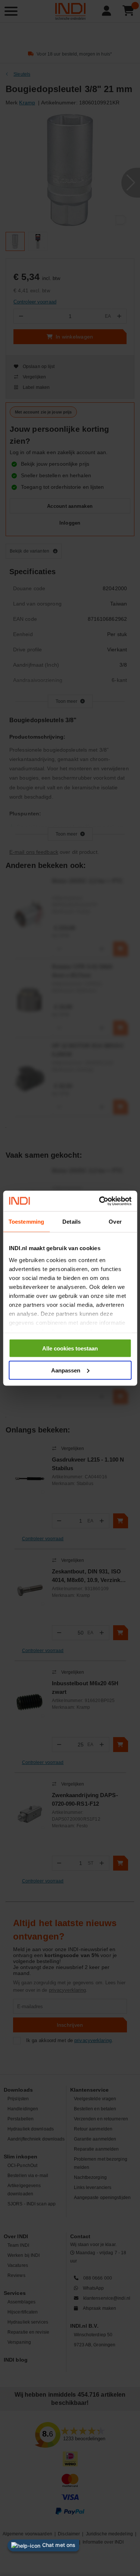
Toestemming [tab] (26, 1222)
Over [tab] (115, 1222)
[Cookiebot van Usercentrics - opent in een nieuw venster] (100, 1201)
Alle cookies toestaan (70, 1348)
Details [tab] (71, 1222)
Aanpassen (66, 1370)
